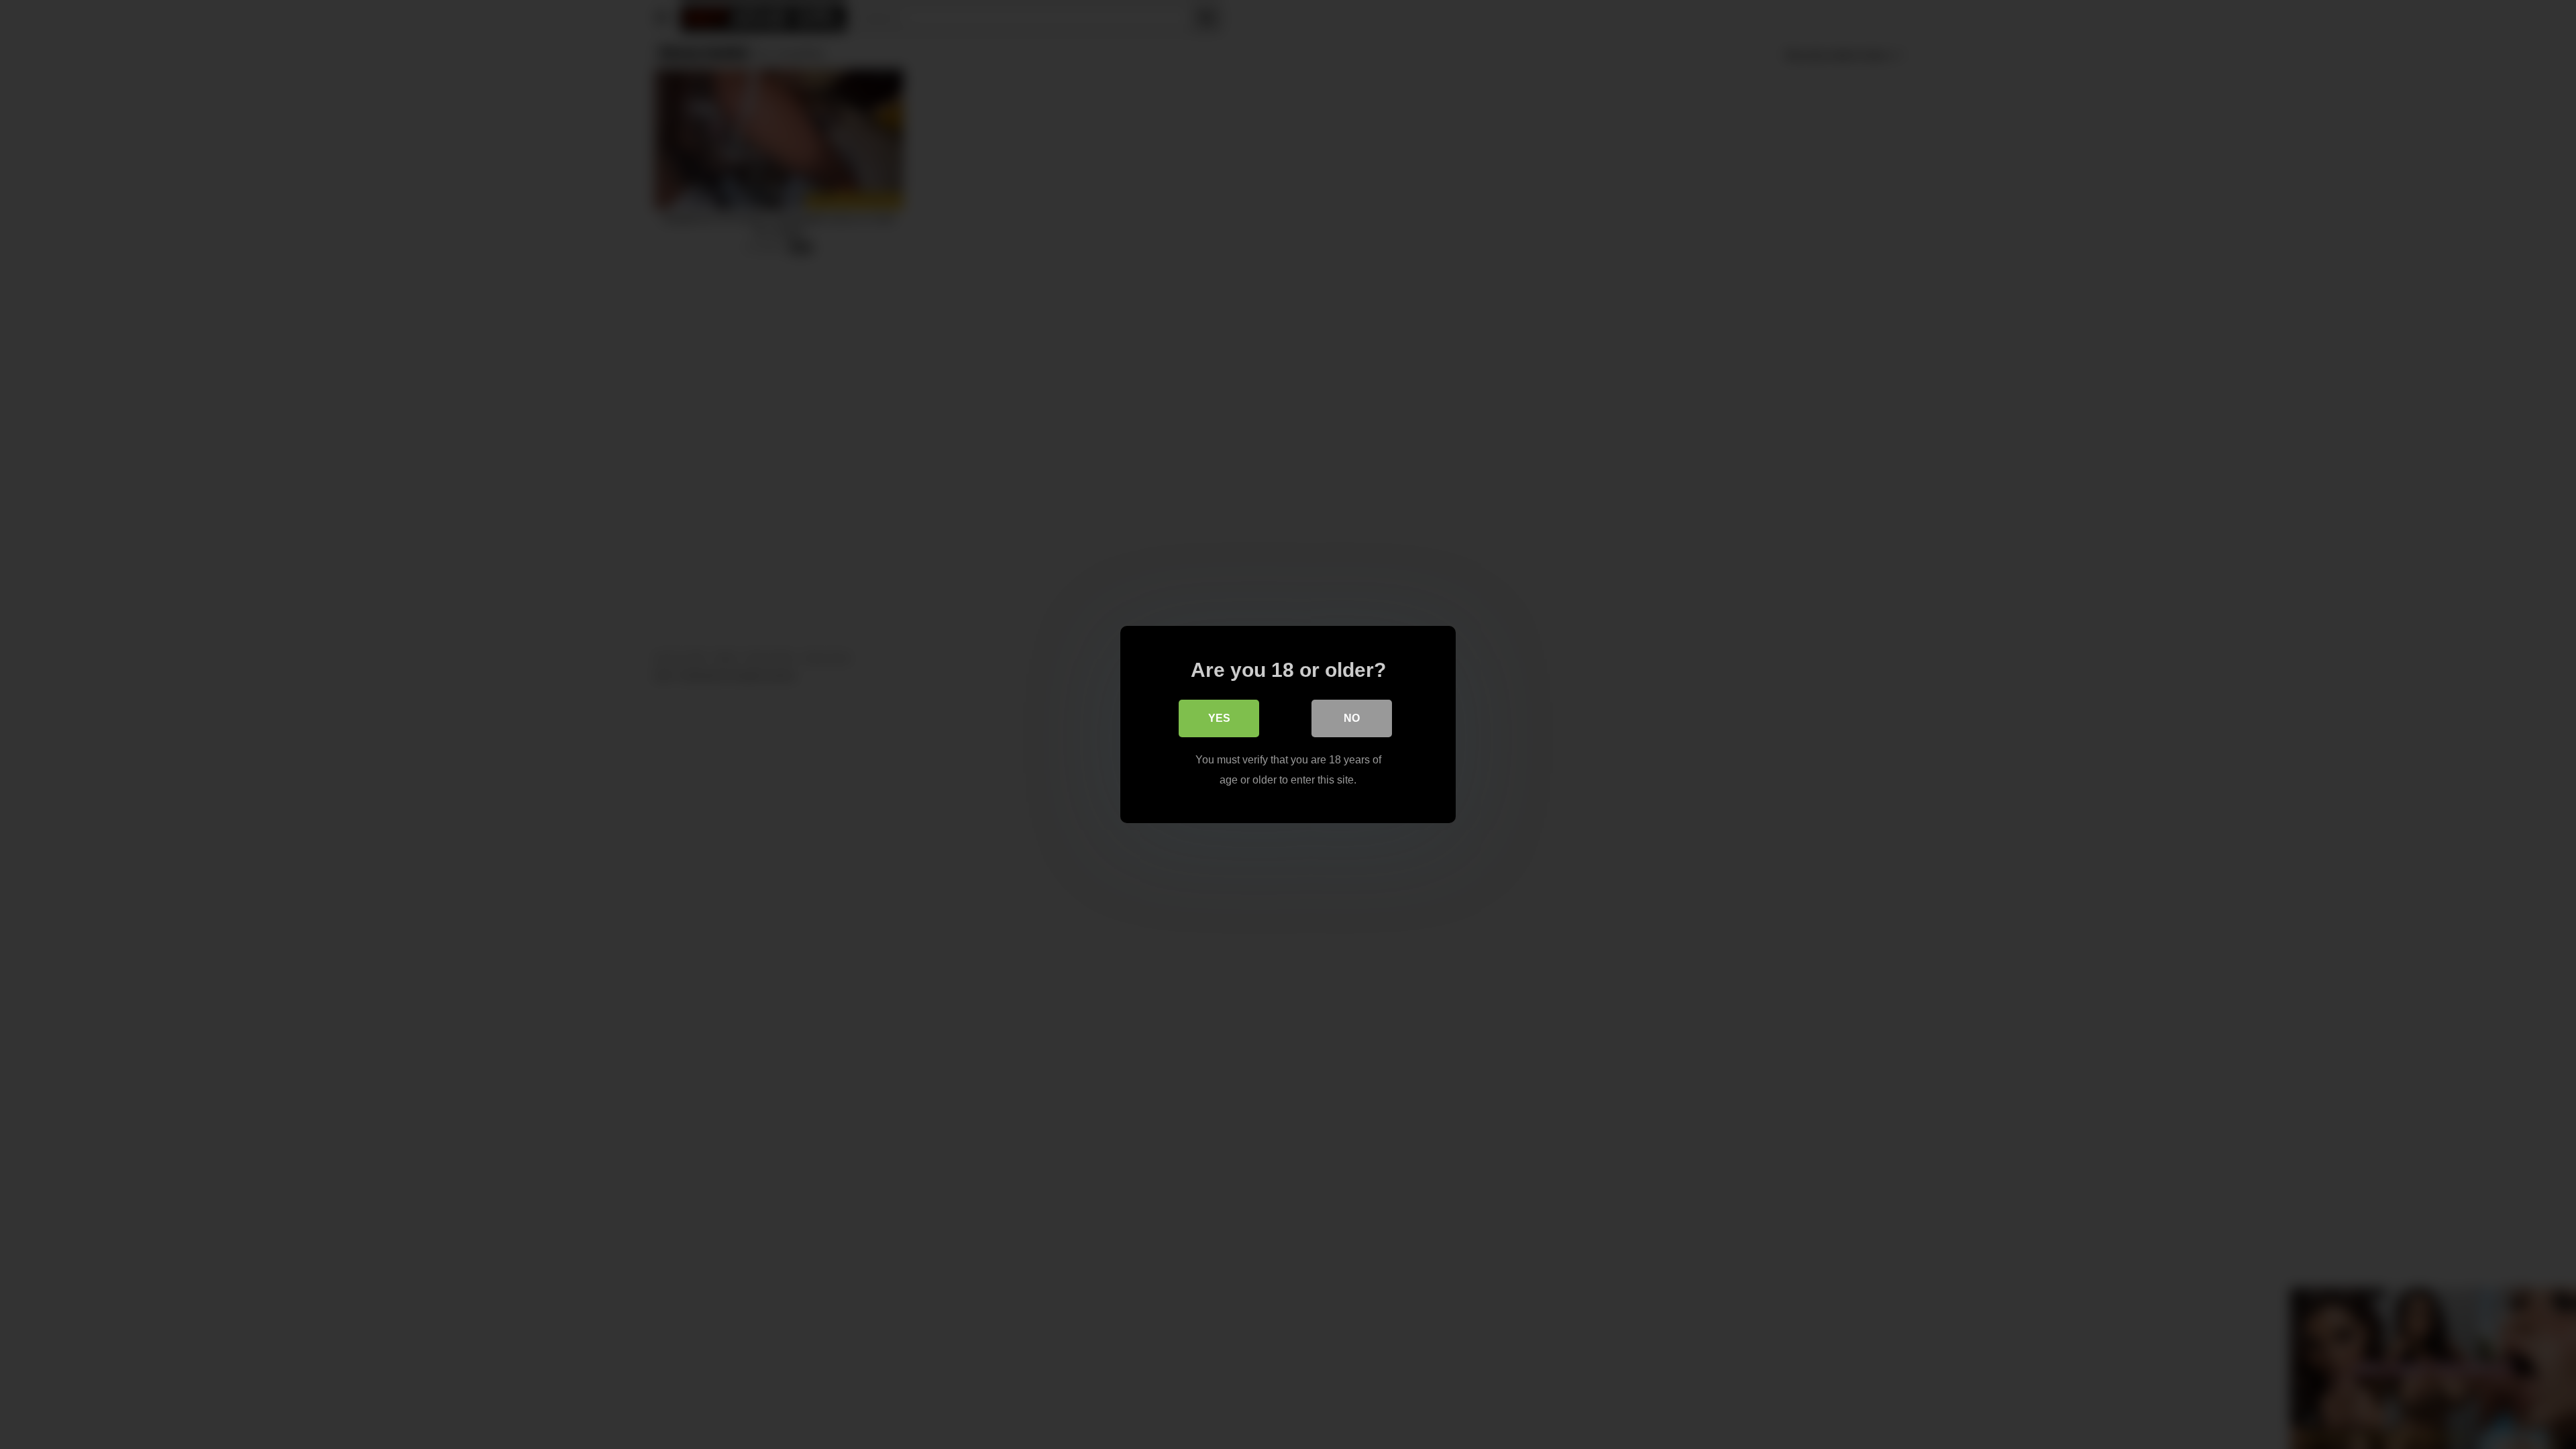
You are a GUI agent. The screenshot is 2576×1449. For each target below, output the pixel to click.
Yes (1219, 718)
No (1352, 718)
